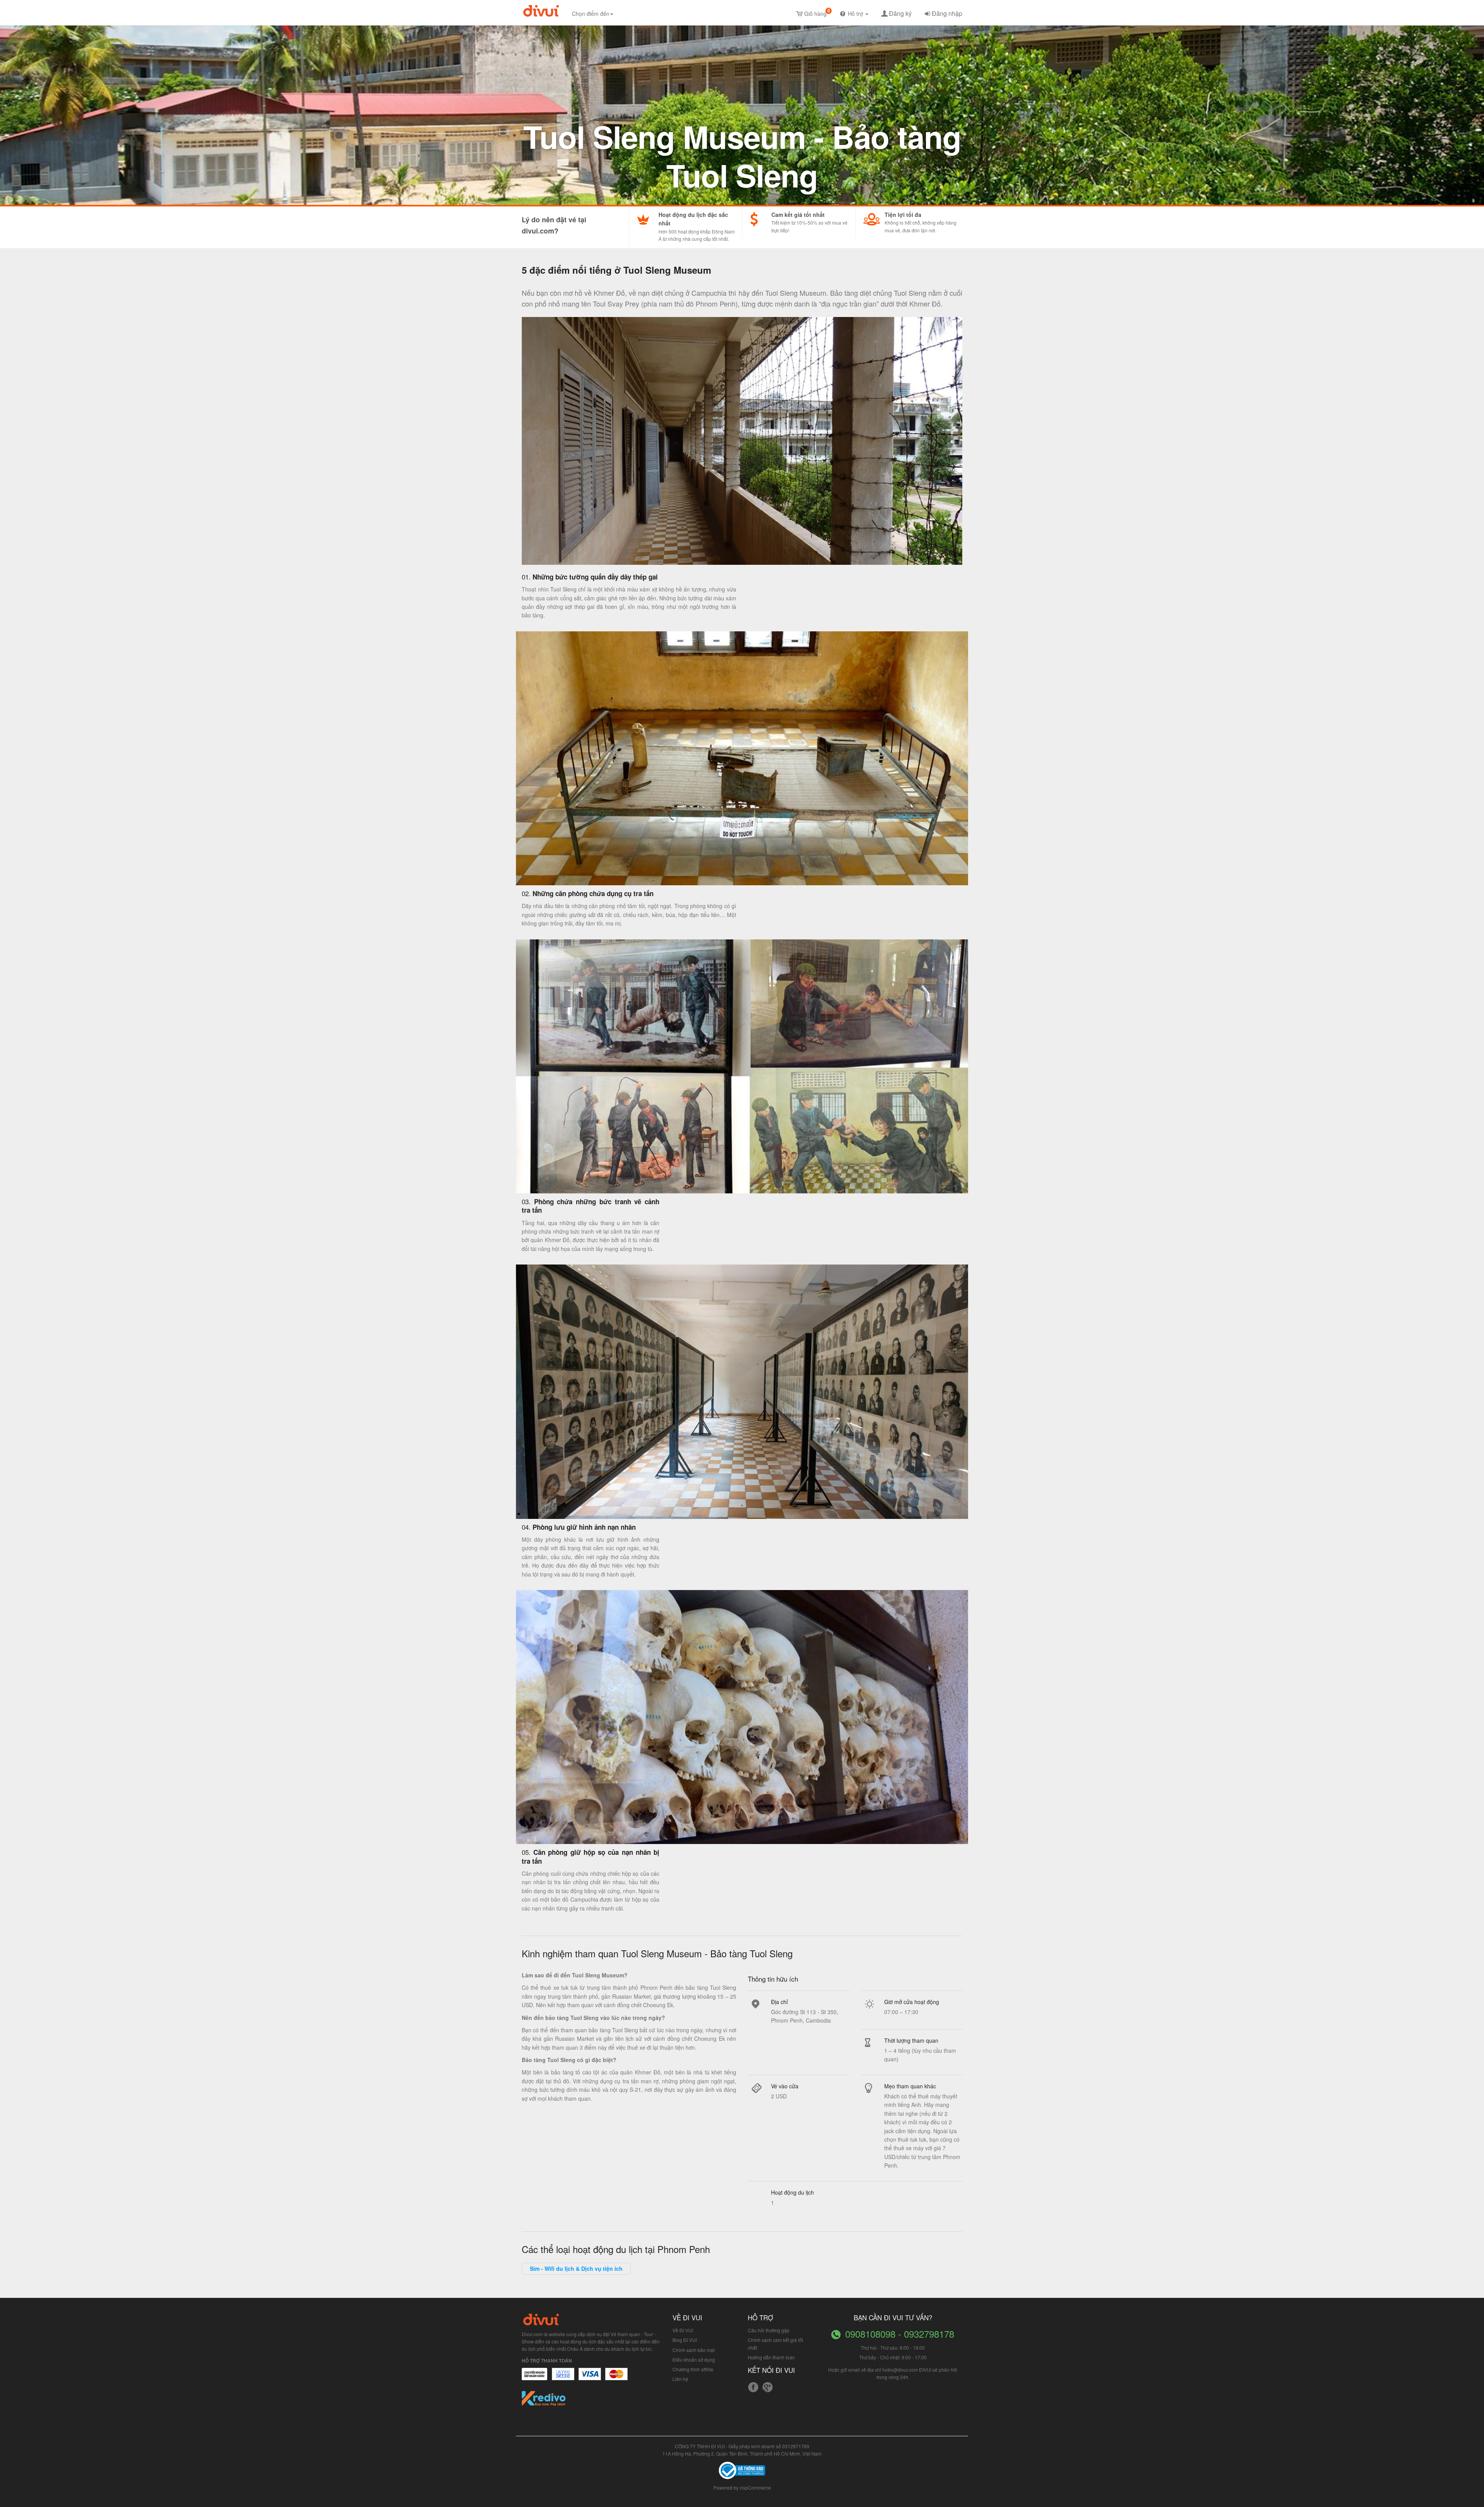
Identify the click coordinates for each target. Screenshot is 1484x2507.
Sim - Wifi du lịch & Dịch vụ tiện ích (576, 2268)
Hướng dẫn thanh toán (771, 2357)
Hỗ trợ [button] (856, 14)
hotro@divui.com (900, 2370)
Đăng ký (900, 13)
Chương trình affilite (693, 2369)
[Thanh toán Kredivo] (544, 2401)
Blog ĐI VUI (685, 2340)
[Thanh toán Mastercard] (563, 2378)
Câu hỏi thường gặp (769, 2330)
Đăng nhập (947, 13)
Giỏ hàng (817, 12)
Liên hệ (680, 2379)
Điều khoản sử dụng (694, 2360)
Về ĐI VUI (683, 2330)
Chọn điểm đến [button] (591, 14)
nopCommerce (755, 2487)
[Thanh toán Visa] (534, 2378)
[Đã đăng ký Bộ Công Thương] (742, 2470)
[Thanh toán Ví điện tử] (617, 2378)
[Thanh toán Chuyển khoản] (590, 2378)
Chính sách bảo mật (693, 2350)
